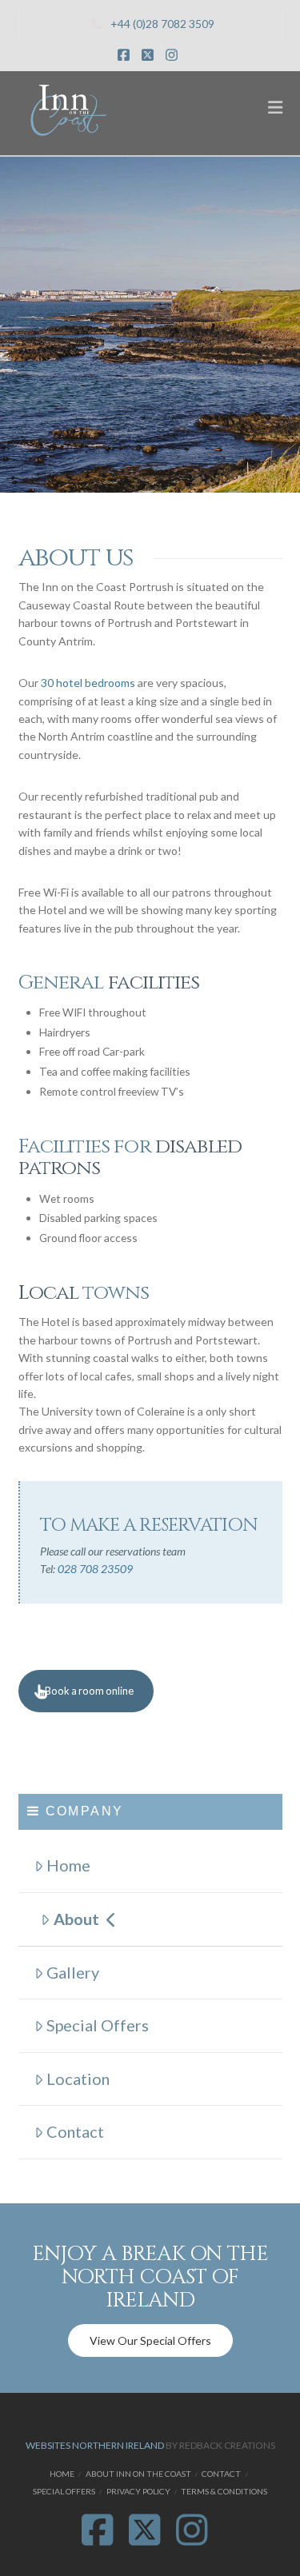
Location (78, 2079)
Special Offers (98, 2025)
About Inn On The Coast (138, 2474)
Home (68, 1865)
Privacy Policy (138, 2491)
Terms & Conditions (224, 2491)
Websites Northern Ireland (95, 2445)
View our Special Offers (150, 2340)
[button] (275, 107)
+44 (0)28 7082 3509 (162, 24)
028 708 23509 (95, 1569)
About (76, 1919)
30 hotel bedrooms (88, 683)
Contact (75, 2131)
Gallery (73, 1972)
